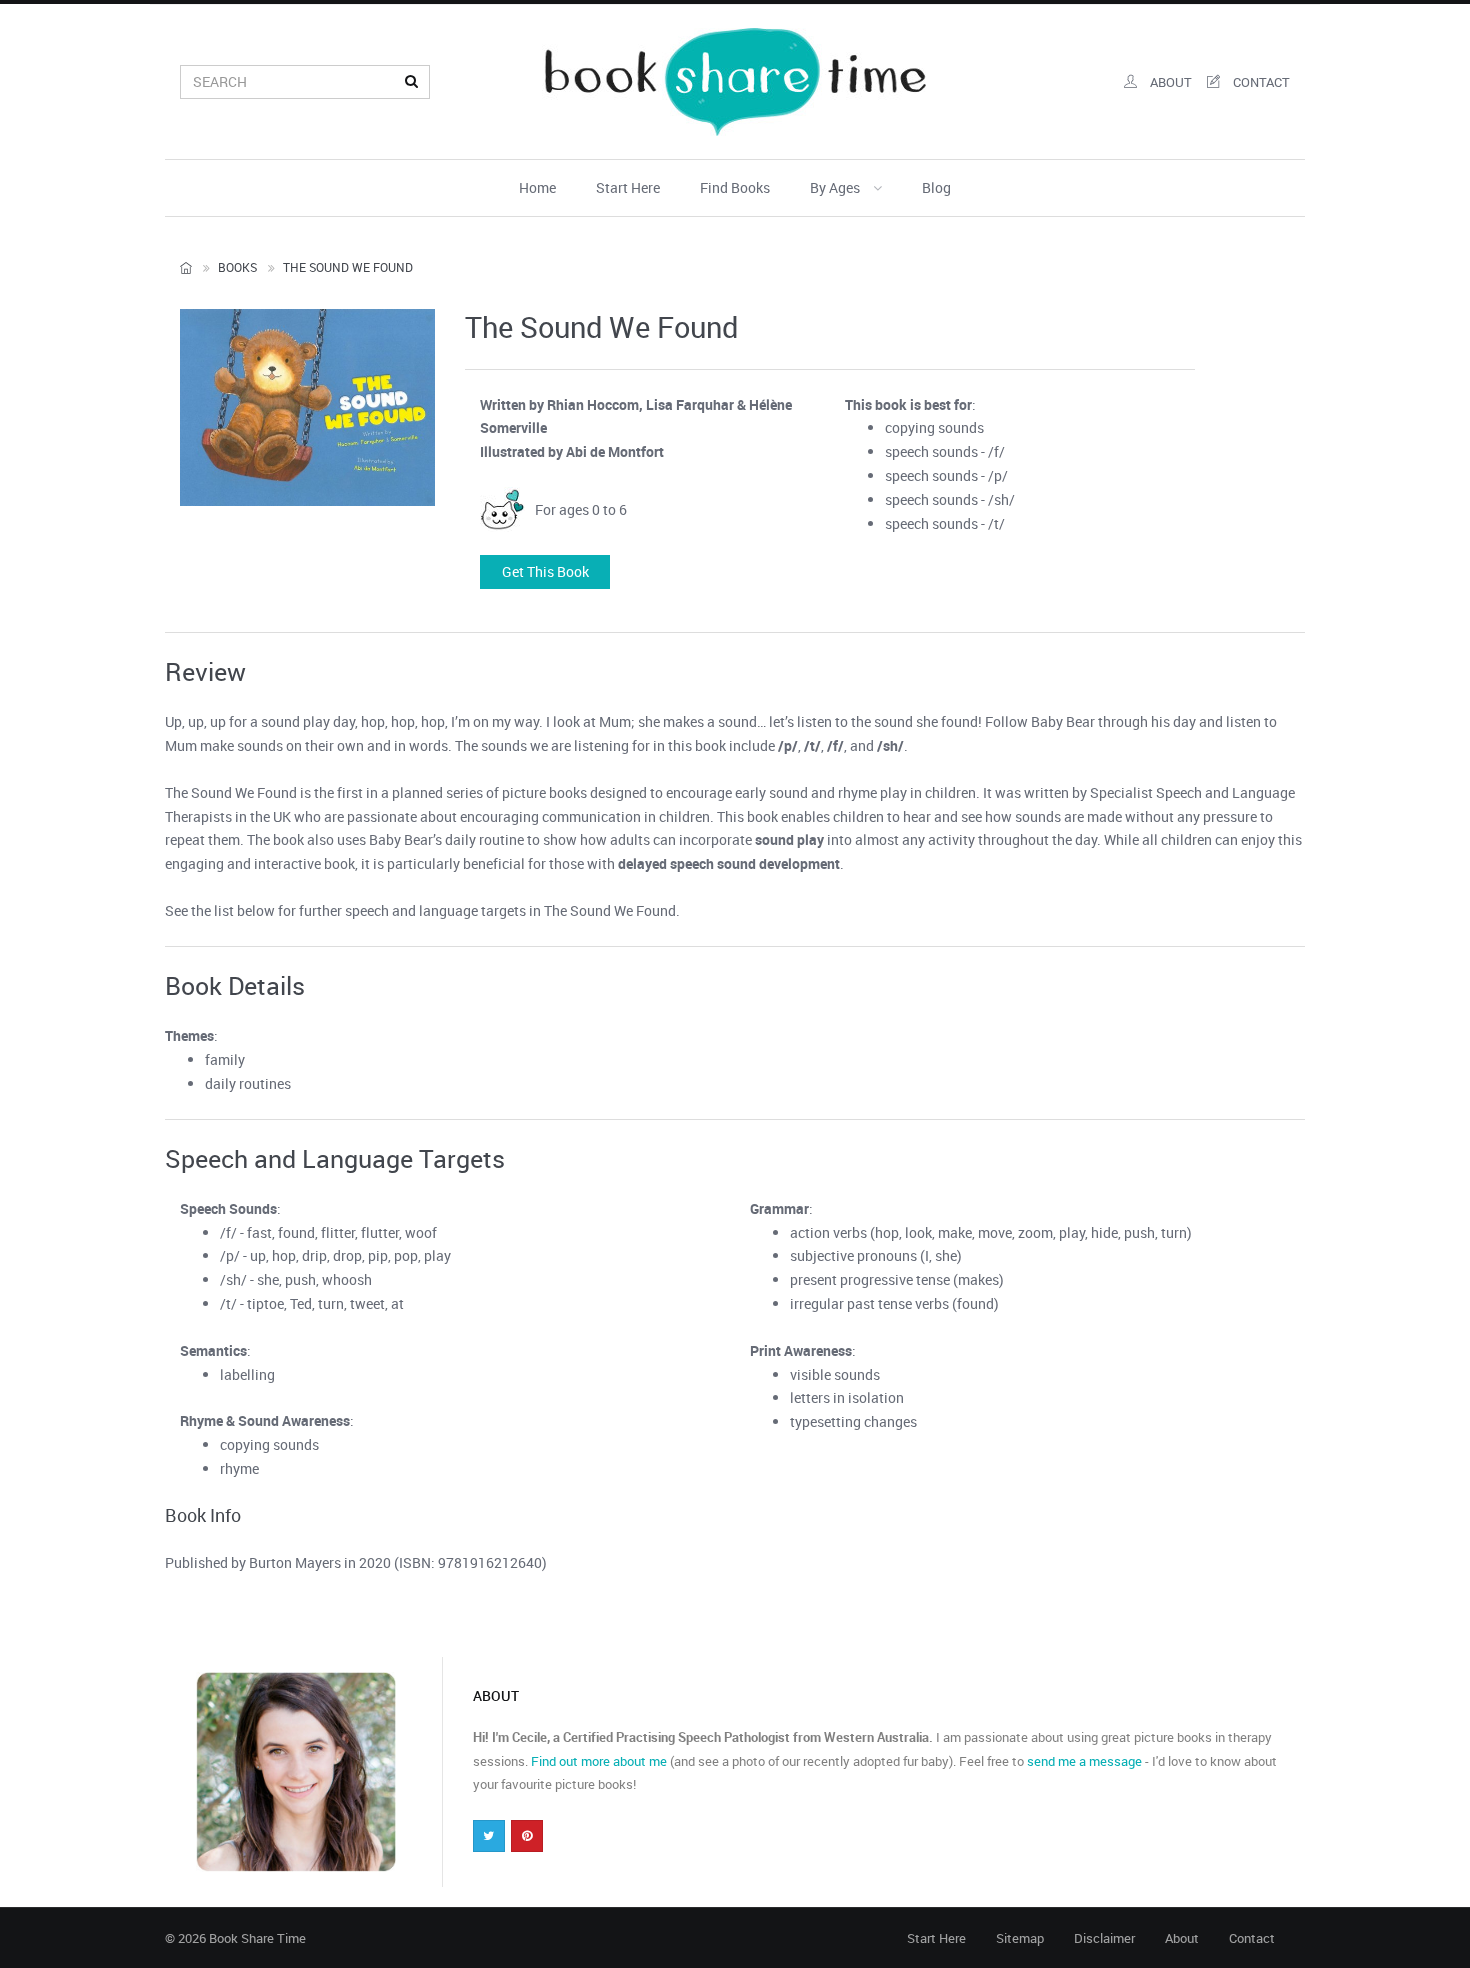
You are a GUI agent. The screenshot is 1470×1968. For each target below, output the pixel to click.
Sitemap (1020, 1938)
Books (237, 267)
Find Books (735, 187)
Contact (1252, 1938)
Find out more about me (599, 1761)
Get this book (545, 571)
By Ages (836, 187)
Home (537, 187)
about (1169, 82)
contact (1260, 82)
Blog (936, 187)
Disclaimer (1104, 1938)
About (1182, 1938)
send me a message (1084, 1761)
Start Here (628, 187)
